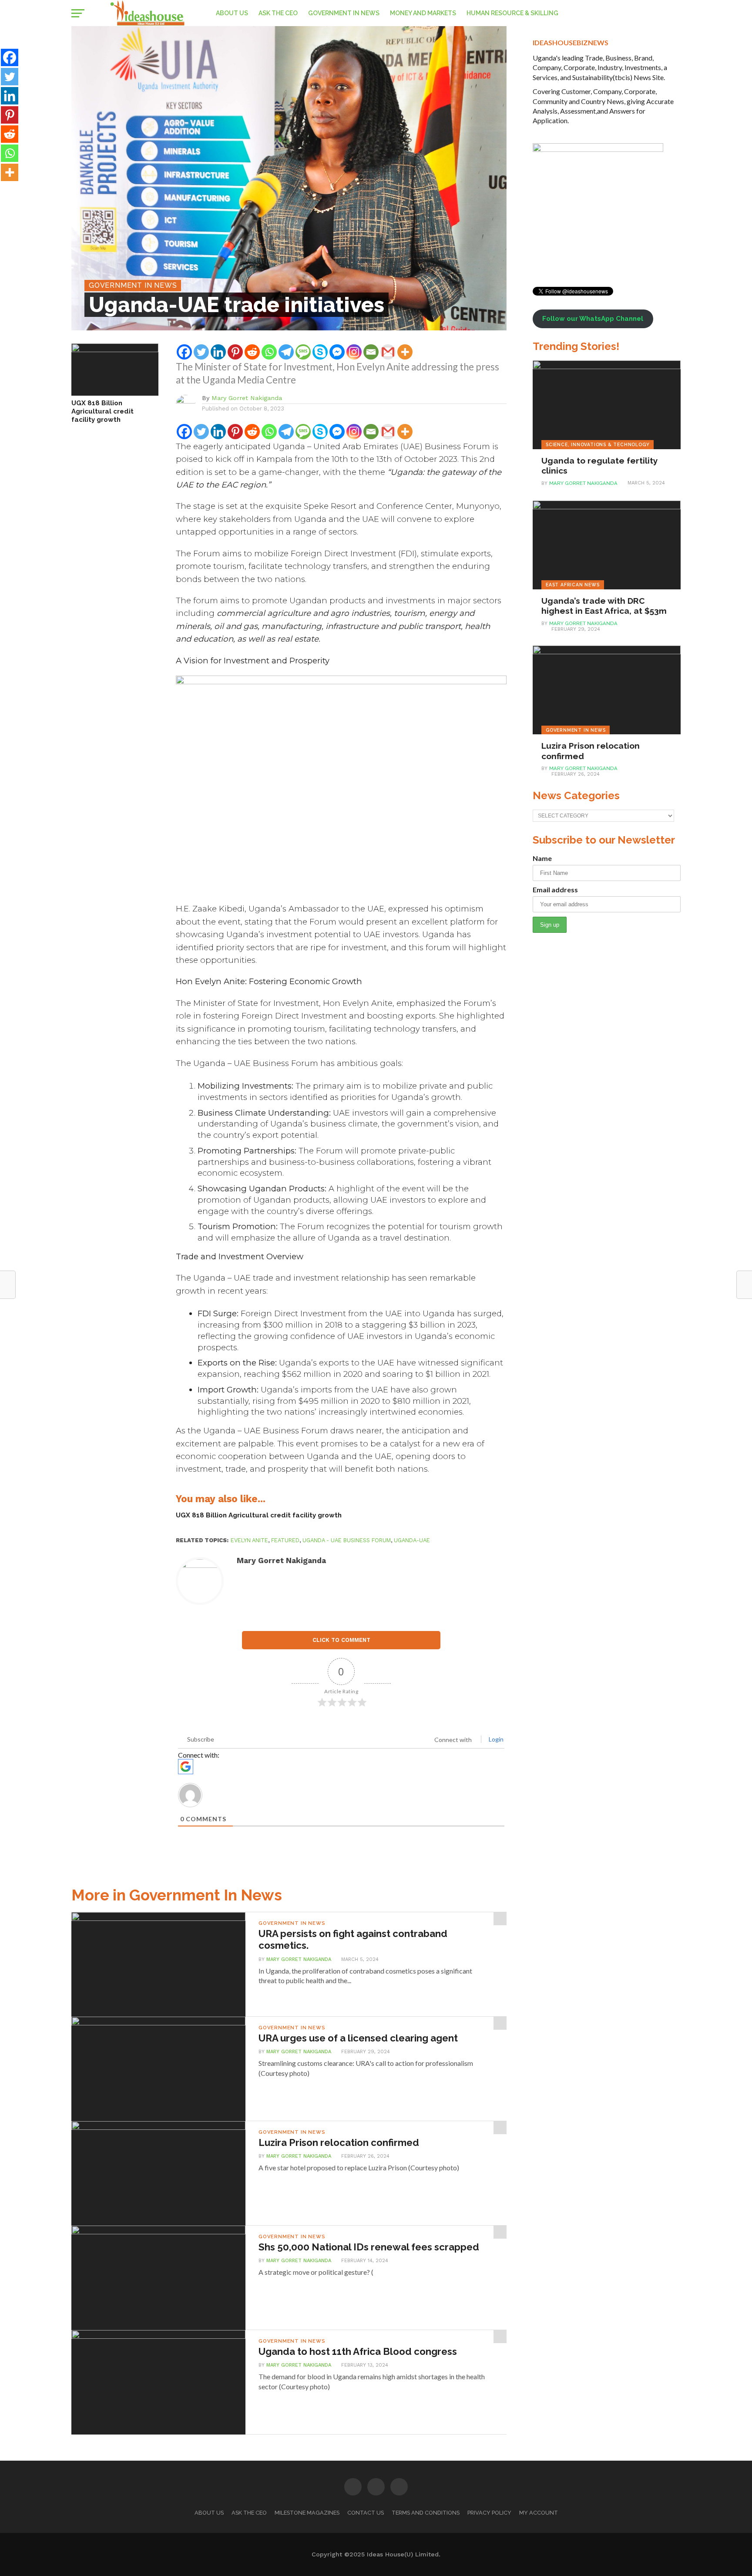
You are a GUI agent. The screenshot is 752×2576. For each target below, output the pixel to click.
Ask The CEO (278, 13)
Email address (555, 889)
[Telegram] (286, 352)
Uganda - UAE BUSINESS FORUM (347, 1540)
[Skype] (320, 352)
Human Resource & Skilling (512, 13)
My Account (539, 2513)
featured (285, 1540)
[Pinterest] (235, 352)
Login (495, 1739)
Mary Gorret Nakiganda (247, 398)
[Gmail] (388, 352)
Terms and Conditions (426, 2513)
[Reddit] (252, 352)
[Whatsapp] (269, 352)
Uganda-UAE (412, 1540)
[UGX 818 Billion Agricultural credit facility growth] (115, 349)
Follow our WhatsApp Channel (593, 319)
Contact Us (366, 2513)
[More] (405, 352)
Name (542, 858)
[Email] (371, 352)
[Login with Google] (186, 1767)
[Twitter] (201, 352)
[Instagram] (354, 352)
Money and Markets (423, 13)
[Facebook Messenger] (337, 352)
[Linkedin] (218, 352)
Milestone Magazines (307, 2513)
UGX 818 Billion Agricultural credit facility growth (102, 411)
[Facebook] (184, 352)
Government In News (344, 13)
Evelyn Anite (249, 1540)
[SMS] (303, 352)
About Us (232, 13)
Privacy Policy (489, 2513)
